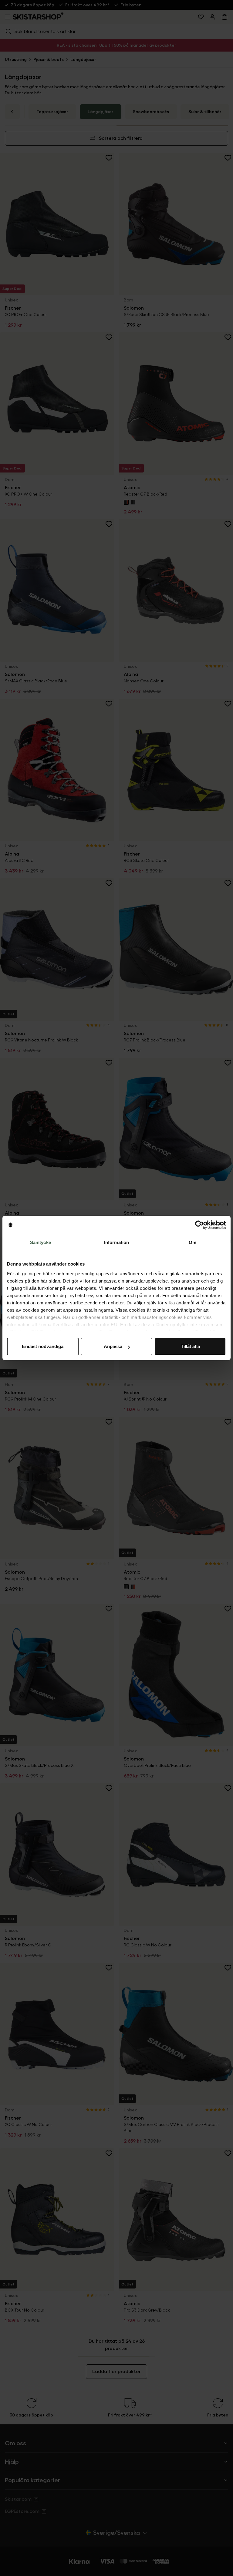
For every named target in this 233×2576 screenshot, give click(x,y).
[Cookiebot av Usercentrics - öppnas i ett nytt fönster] (199, 1225)
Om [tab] (192, 1242)
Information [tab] (116, 1242)
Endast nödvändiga (43, 1346)
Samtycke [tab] (41, 1242)
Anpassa (113, 1346)
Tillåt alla (190, 1346)
